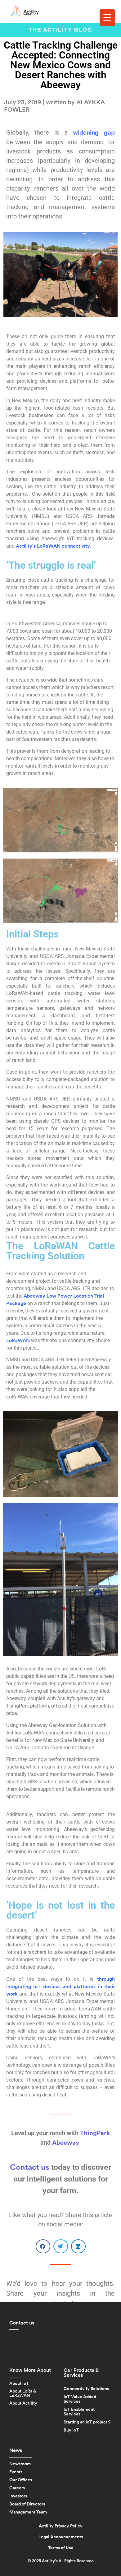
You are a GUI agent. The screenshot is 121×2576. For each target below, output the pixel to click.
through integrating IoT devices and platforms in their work (60, 1987)
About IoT (19, 2384)
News (16, 2450)
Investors (18, 2496)
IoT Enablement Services (79, 2412)
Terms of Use (61, 2548)
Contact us (30, 2167)
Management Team (28, 2512)
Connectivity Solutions (86, 2389)
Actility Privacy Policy (61, 2526)
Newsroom (20, 2464)
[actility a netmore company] (25, 11)
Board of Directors (27, 2504)
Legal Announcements (61, 2537)
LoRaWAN (18, 1341)
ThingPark (95, 2133)
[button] (43, 2246)
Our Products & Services (81, 2373)
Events (16, 2472)
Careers (17, 2488)
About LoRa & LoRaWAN (23, 2393)
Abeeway (66, 2143)
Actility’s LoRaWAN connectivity (53, 546)
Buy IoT (71, 2430)
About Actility (23, 2403)
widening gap (94, 133)
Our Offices (21, 2480)
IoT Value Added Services (80, 2399)
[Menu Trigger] (107, 18)
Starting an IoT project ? (87, 2422)
